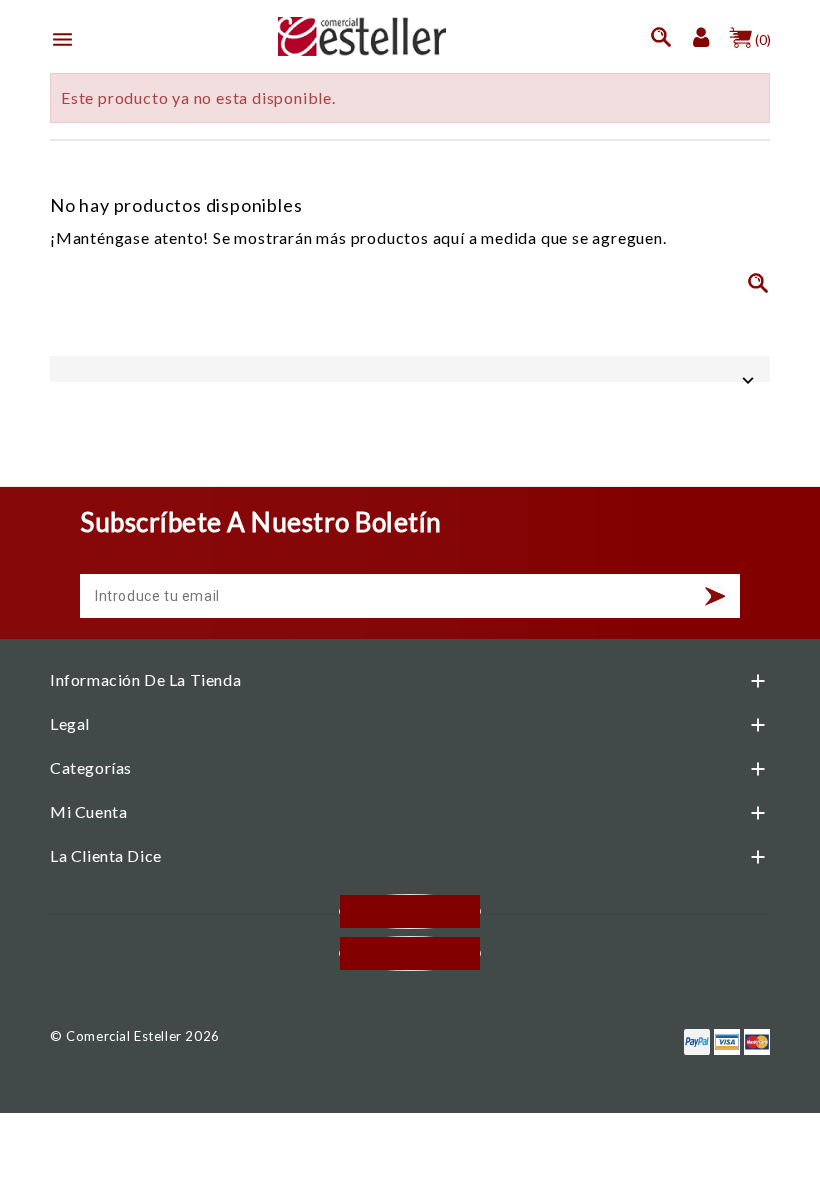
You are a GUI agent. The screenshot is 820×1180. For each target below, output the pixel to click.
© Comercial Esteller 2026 (135, 1036)
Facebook (410, 911)
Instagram (410, 953)
